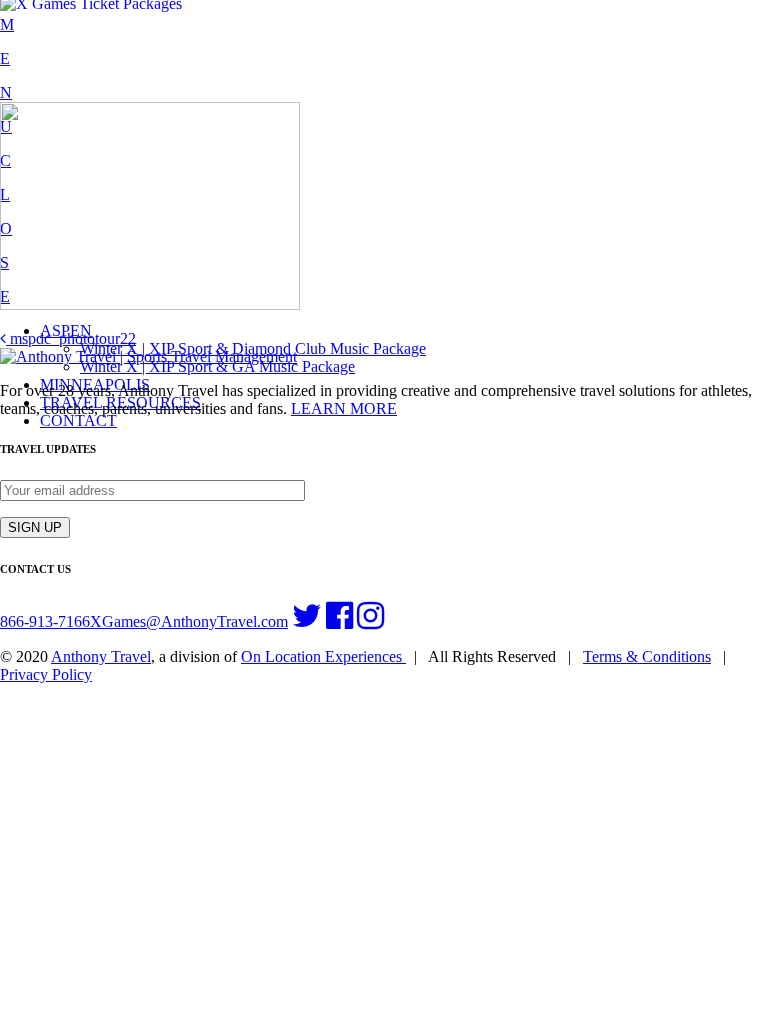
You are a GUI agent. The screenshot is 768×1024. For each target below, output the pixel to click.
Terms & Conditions (647, 656)
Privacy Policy (46, 674)
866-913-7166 (45, 621)
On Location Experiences (323, 656)
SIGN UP (35, 527)
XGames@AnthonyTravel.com (189, 621)
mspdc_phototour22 (71, 338)
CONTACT (78, 420)
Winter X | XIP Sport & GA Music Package (217, 366)
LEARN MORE (344, 408)
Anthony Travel (101, 656)
